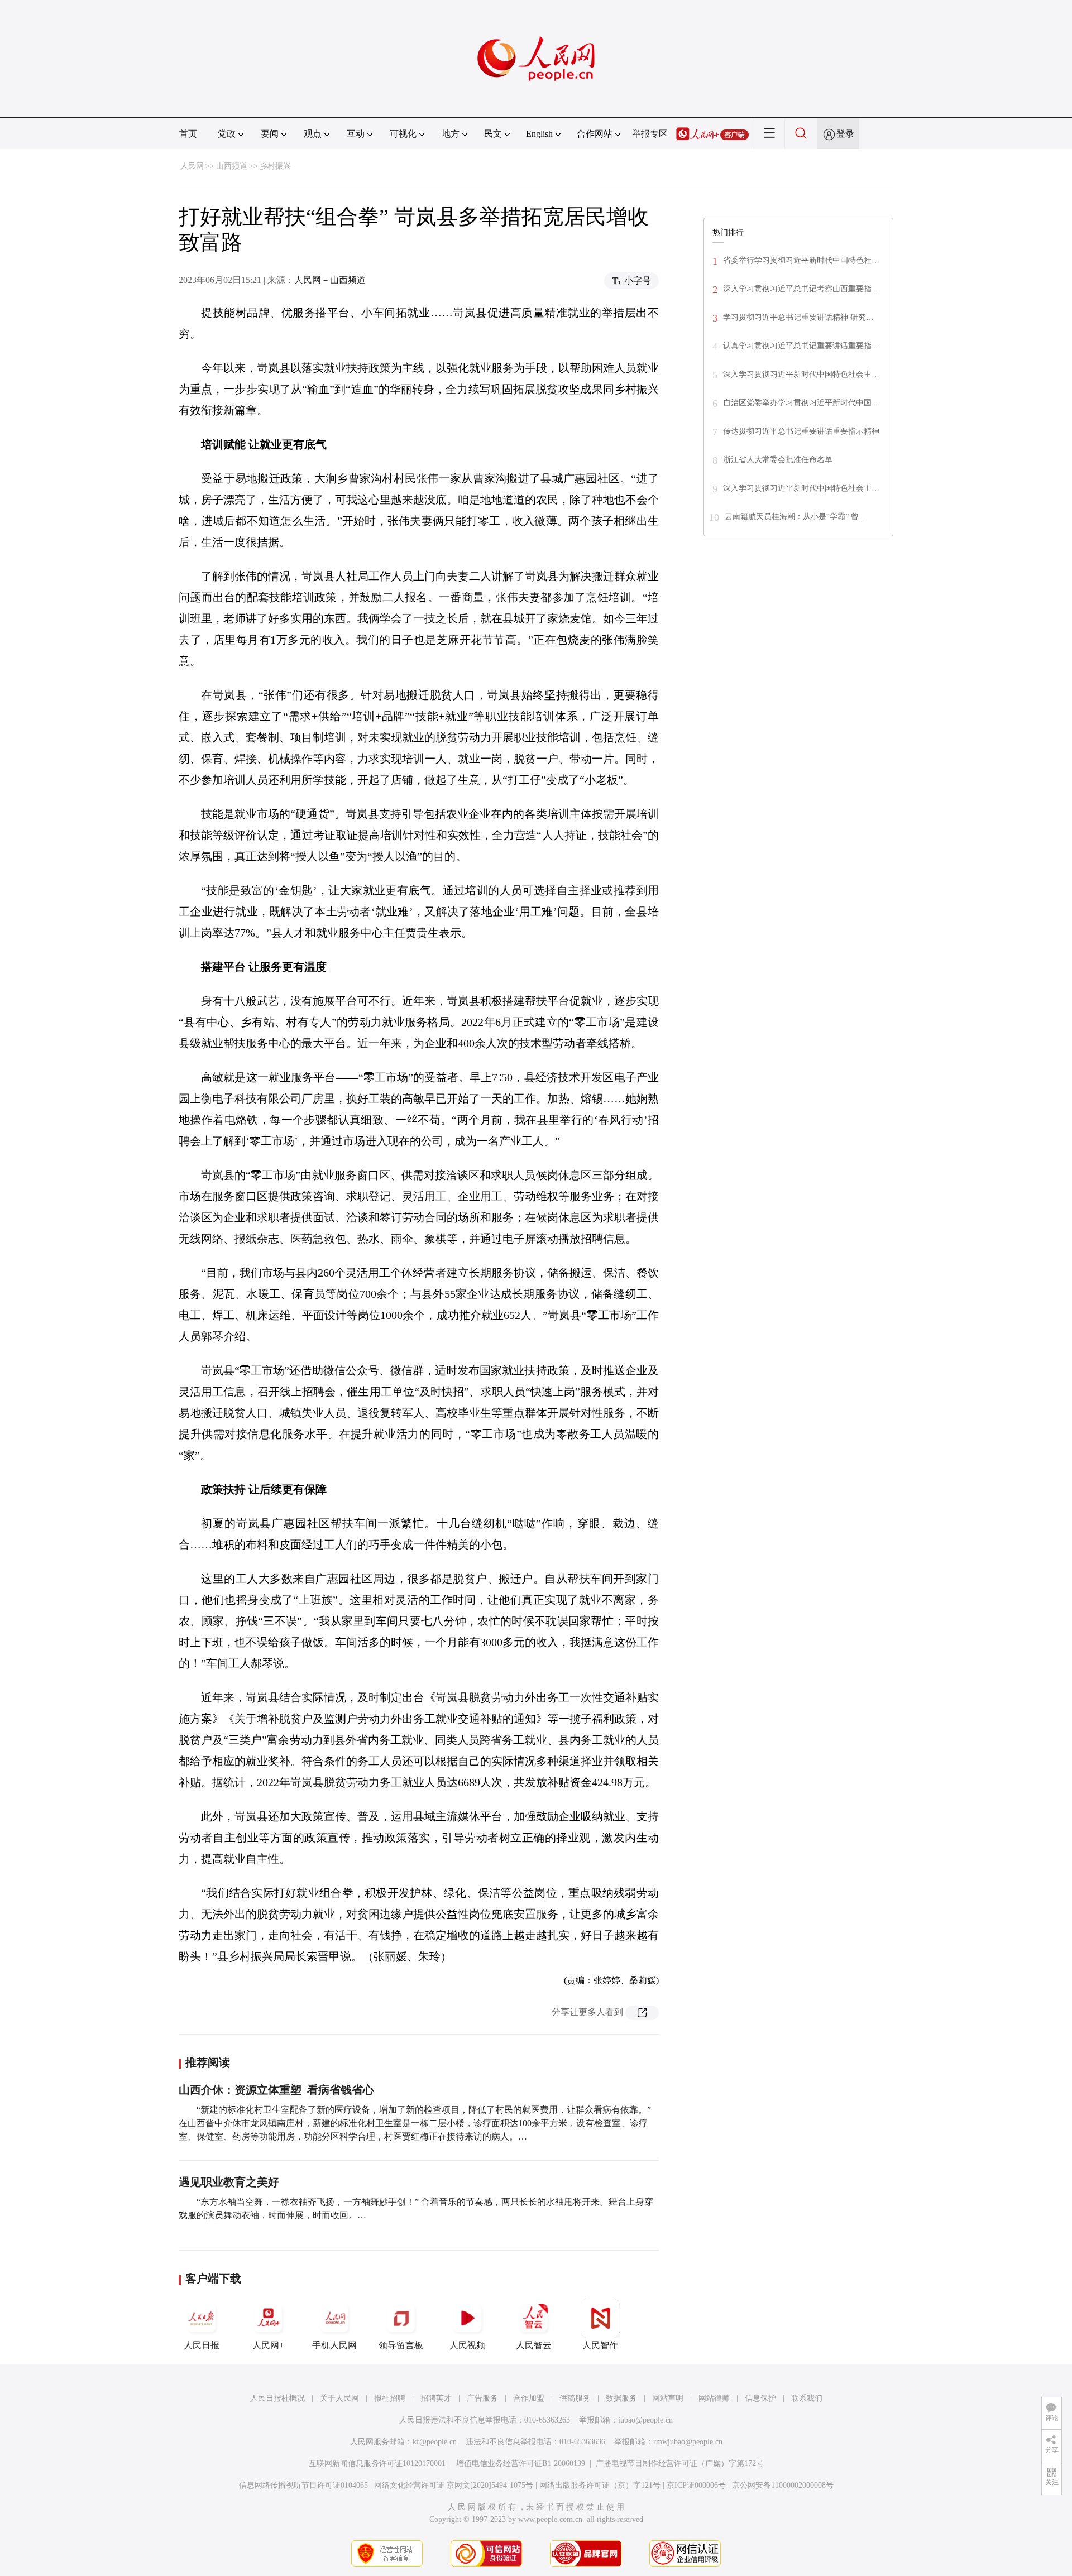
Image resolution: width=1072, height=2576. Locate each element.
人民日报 (202, 2345)
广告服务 (482, 2398)
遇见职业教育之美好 (229, 2182)
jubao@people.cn (645, 2420)
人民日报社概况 (277, 2398)
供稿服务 (575, 2398)
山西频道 (232, 166)
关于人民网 (339, 2398)
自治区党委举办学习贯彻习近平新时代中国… (801, 403)
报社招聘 (390, 2398)
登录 (845, 134)
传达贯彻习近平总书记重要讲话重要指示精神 (801, 431)
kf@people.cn (435, 2442)
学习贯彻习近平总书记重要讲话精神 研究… (798, 317)
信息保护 (760, 2398)
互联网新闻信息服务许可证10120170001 (377, 2464)
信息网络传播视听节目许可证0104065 (303, 2485)
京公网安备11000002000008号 (783, 2485)
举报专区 (650, 134)
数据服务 (621, 2398)
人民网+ (268, 2345)
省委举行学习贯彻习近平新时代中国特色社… (801, 260)
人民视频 (467, 2345)
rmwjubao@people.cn (688, 2442)
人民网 (192, 166)
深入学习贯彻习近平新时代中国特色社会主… (801, 374)
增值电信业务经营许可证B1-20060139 (521, 2464)
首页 (188, 134)
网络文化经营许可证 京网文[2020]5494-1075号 (454, 2485)
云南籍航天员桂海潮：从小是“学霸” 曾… (796, 517)
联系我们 (807, 2398)
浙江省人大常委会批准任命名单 (778, 460)
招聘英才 (436, 2398)
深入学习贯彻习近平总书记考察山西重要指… (801, 289)
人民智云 (534, 2345)
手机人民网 (334, 2345)
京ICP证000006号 (696, 2485)
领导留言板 (401, 2345)
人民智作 (600, 2345)
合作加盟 (529, 2398)
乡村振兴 (275, 166)
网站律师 (714, 2398)
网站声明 (668, 2398)
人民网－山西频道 (330, 280)
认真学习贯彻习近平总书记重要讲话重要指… (801, 346)
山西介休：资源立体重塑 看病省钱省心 (276, 2090)
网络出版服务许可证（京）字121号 (600, 2485)
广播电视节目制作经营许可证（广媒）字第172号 (680, 2464)
